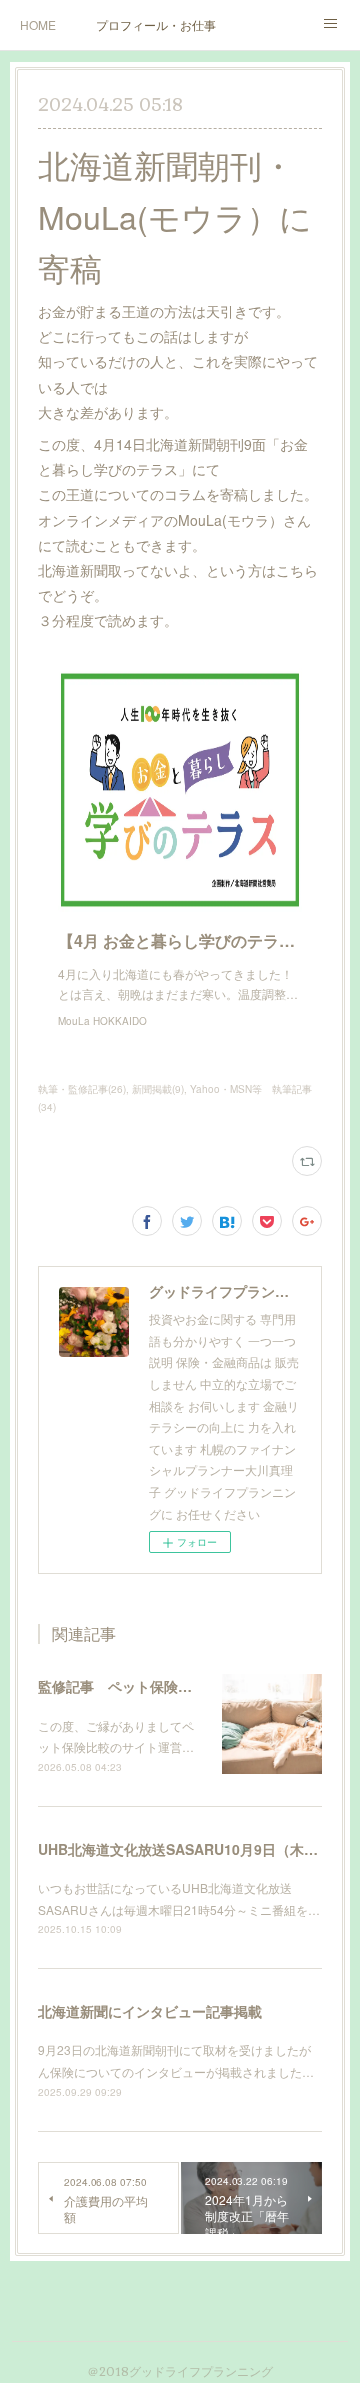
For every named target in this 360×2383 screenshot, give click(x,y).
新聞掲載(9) (158, 1089)
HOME (38, 24)
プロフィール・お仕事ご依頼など (156, 24)
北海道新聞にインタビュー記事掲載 (150, 2011)
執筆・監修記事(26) (82, 1089)
